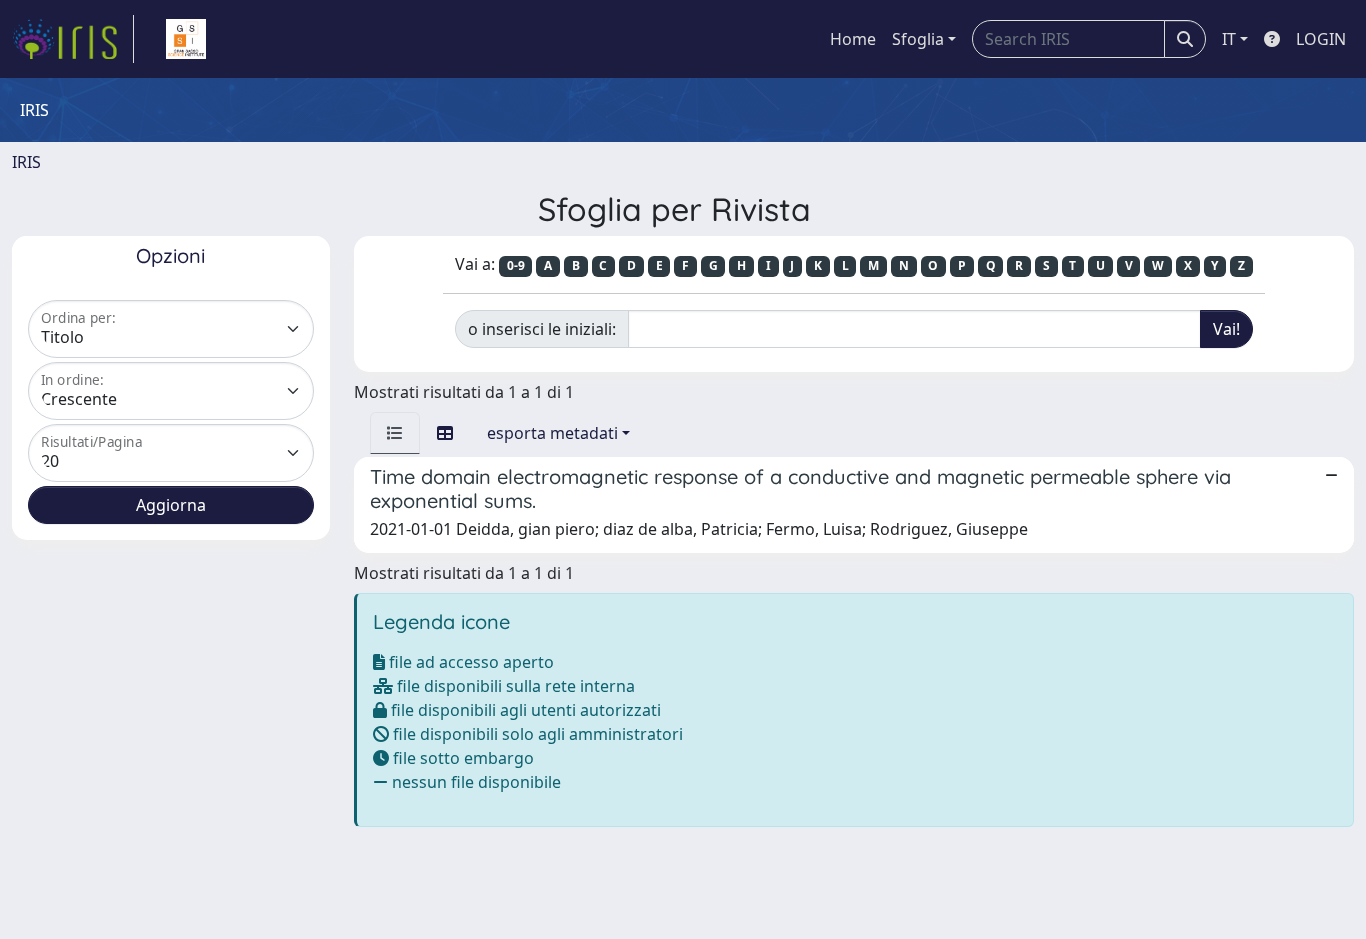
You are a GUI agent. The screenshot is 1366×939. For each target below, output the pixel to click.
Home (853, 39)
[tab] (395, 433)
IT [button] (1229, 39)
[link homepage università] (186, 39)
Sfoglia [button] (918, 39)
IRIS (26, 162)
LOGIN (1321, 39)
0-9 (516, 265)
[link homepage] (73, 39)
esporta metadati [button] (552, 433)
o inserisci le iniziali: (542, 329)
